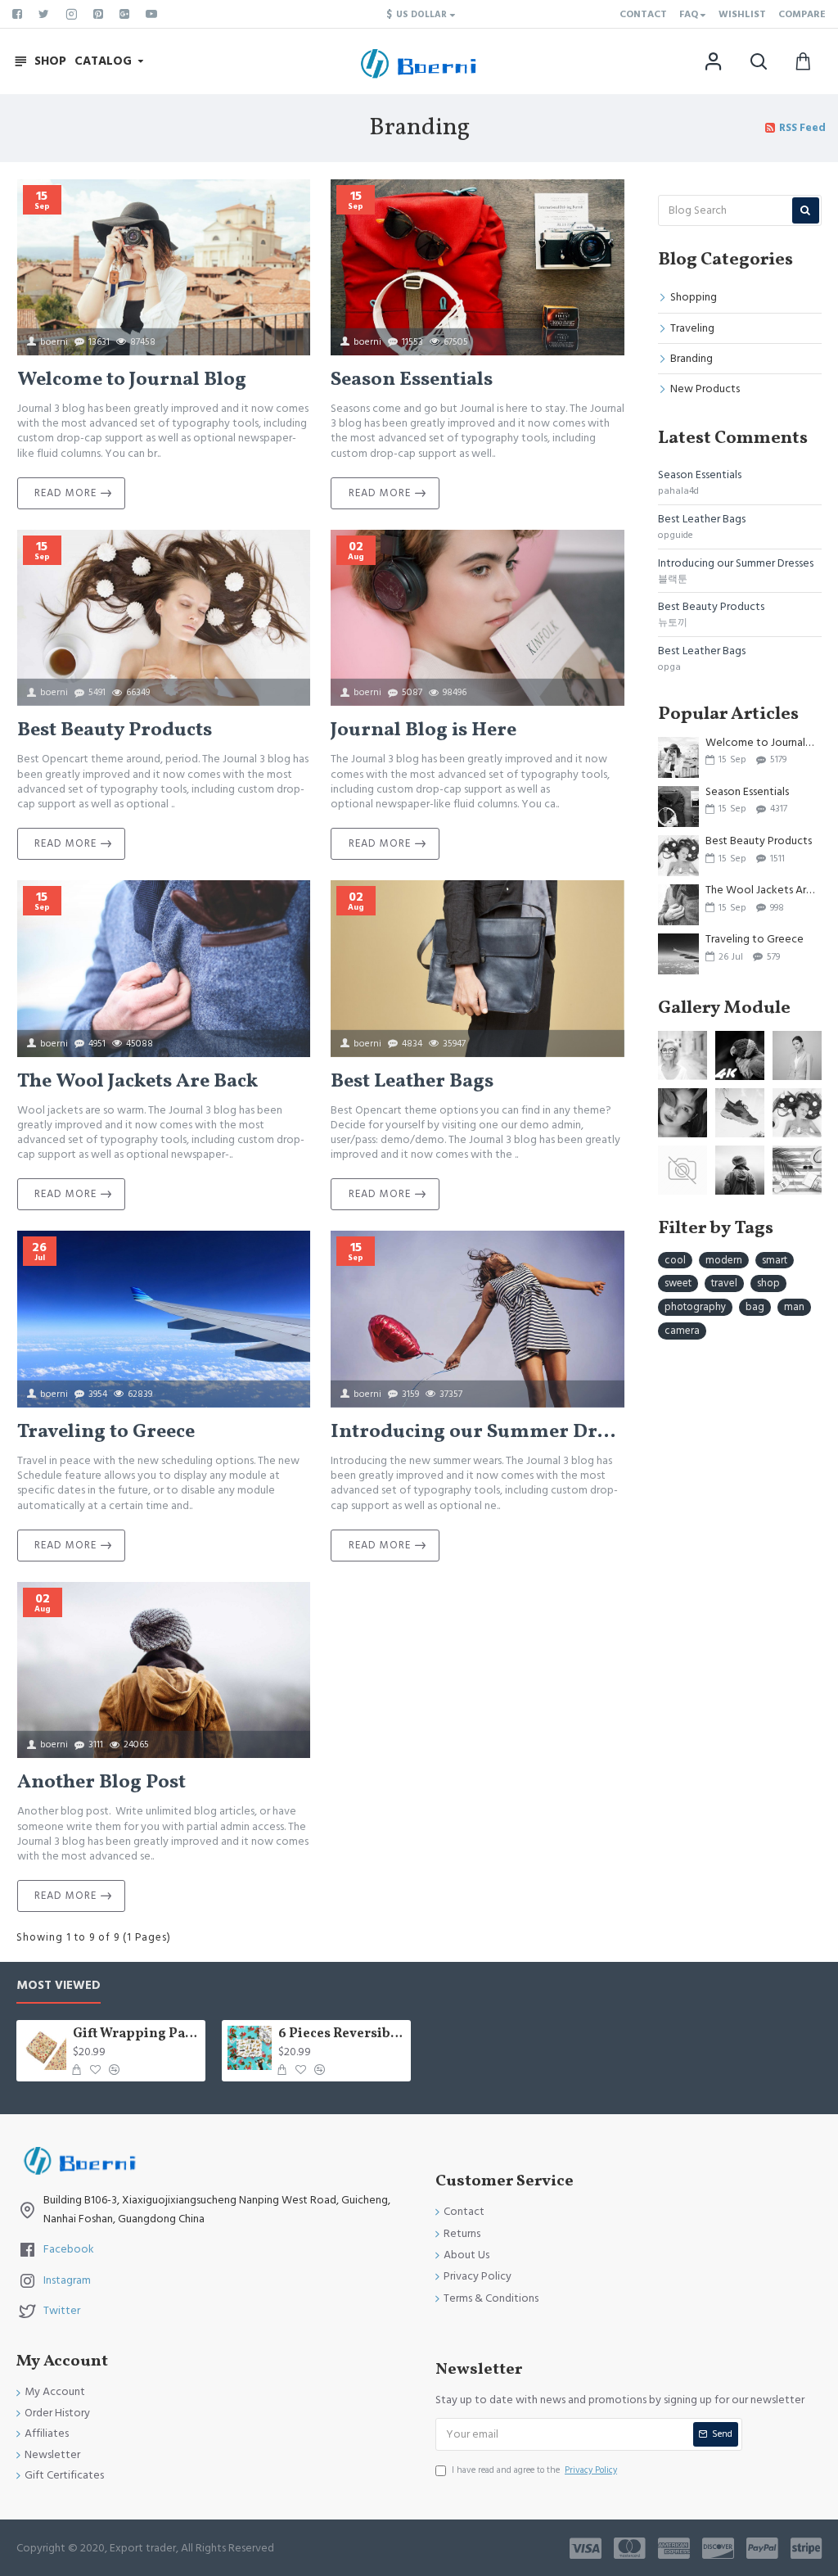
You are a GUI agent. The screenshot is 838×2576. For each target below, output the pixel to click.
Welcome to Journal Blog (132, 380)
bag (755, 1307)
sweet (678, 1283)
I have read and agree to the (534, 2470)
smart (775, 1260)
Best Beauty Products (115, 731)
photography (695, 1307)
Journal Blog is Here (424, 731)
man (794, 1307)
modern (724, 1260)
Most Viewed (59, 1986)
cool (675, 1260)
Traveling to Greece (106, 1433)
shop (768, 1283)
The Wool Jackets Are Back (137, 1082)
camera (682, 1331)
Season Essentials (412, 380)
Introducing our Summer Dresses (478, 1433)
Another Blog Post (101, 1783)
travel (724, 1283)
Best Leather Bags (412, 1082)
